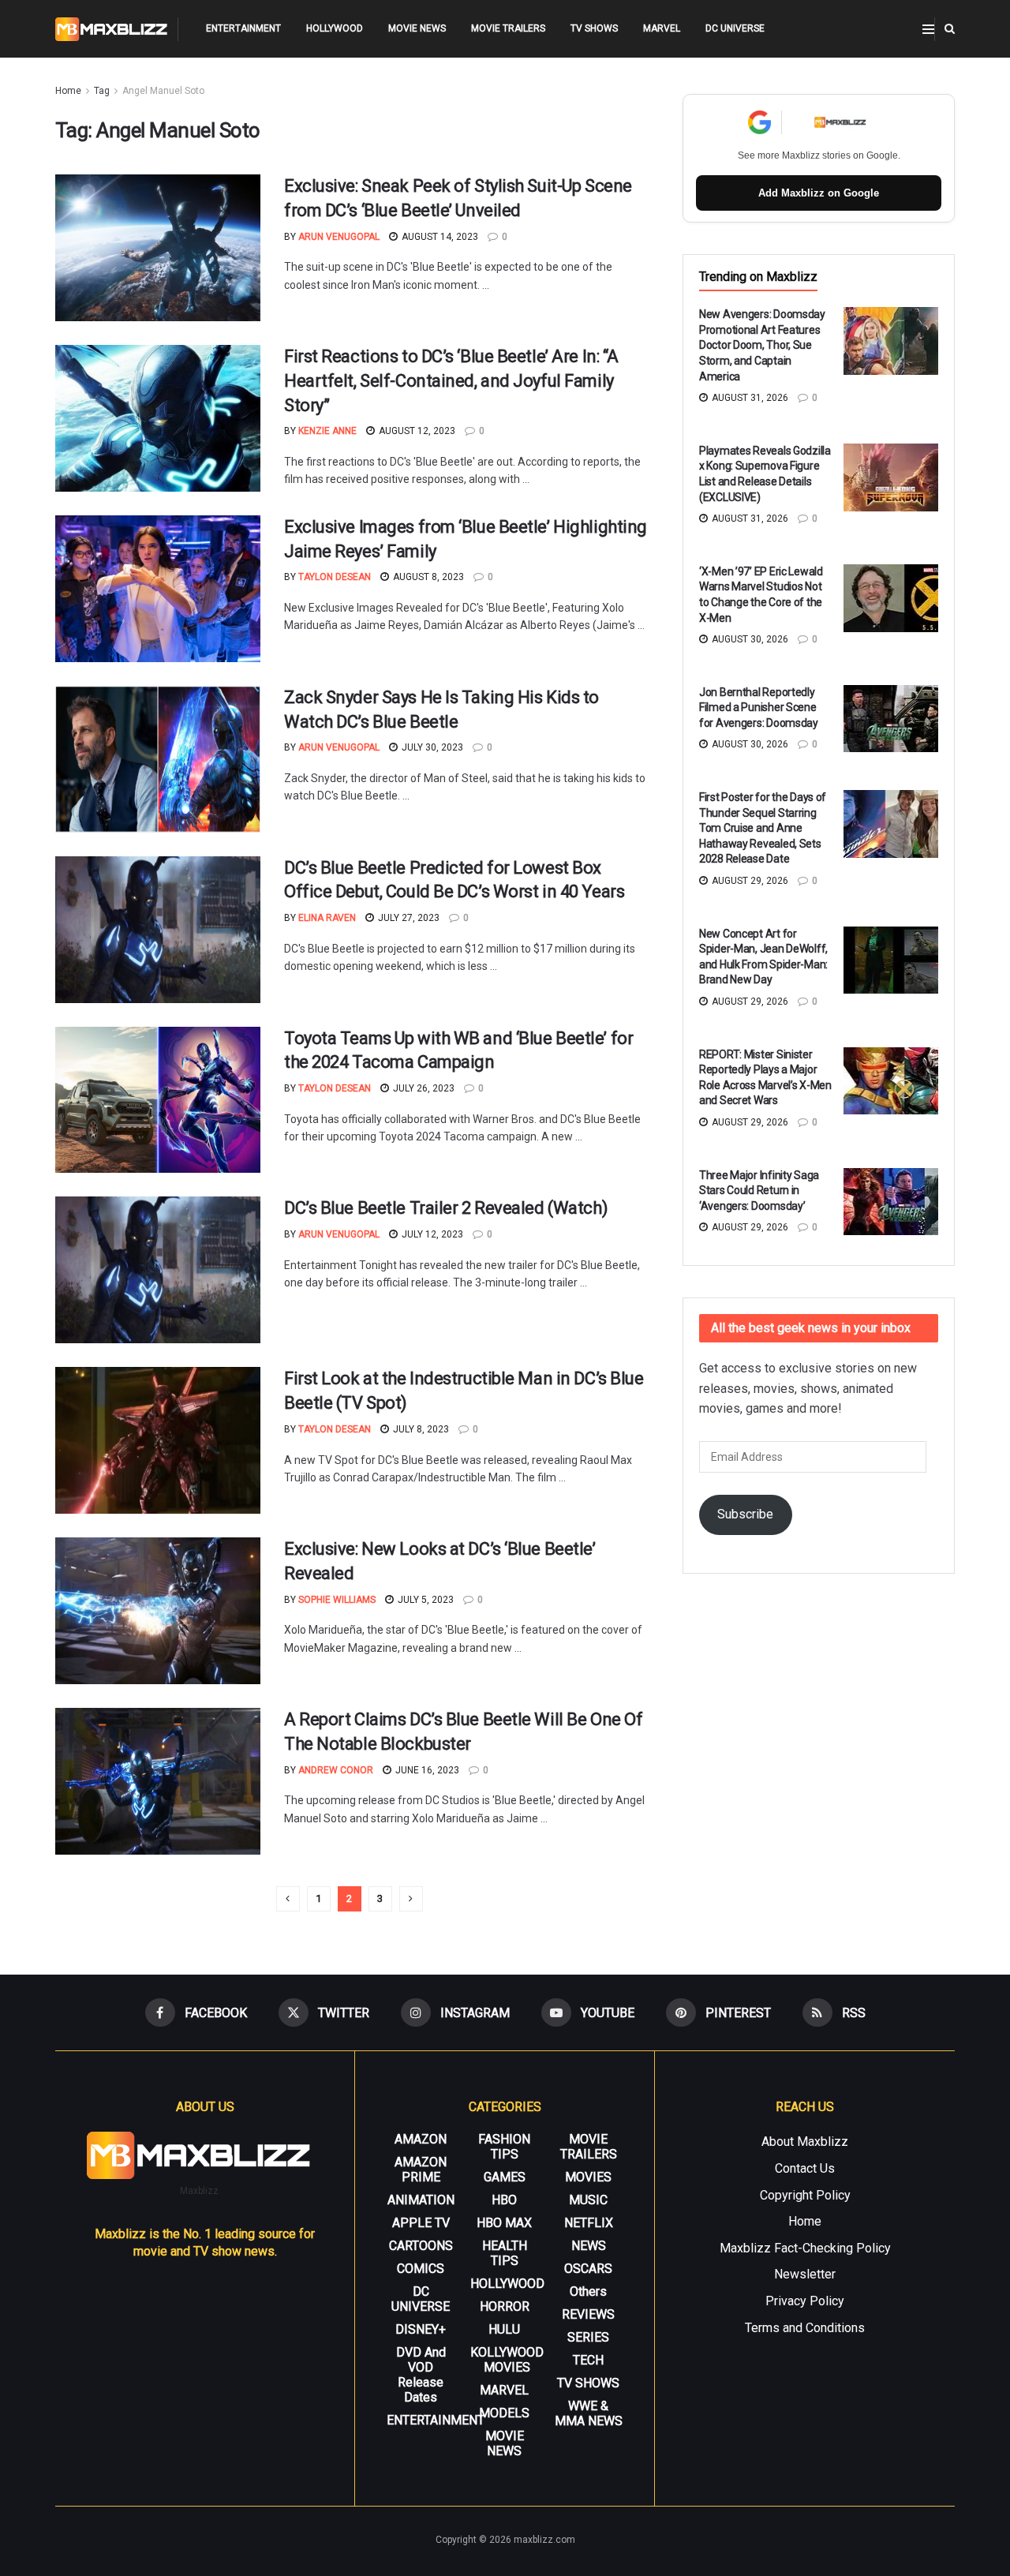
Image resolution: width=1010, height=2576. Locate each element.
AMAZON (421, 2139)
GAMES (505, 2177)
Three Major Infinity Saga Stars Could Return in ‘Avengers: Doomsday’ (759, 1191)
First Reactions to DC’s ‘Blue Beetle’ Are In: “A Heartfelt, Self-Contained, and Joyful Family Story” (451, 381)
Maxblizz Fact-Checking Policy (805, 2248)
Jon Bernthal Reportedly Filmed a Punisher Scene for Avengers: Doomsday (759, 708)
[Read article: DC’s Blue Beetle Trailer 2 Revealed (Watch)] (158, 1270)
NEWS (589, 2246)
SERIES (588, 2337)
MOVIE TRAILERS (508, 28)
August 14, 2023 (439, 237)
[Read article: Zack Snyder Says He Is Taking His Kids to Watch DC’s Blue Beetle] (158, 759)
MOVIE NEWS (417, 28)
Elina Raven (327, 918)
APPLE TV (421, 2223)
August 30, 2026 (749, 639)
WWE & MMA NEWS (589, 2413)
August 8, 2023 (427, 577)
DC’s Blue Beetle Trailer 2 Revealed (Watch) (446, 1208)
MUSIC (588, 2200)
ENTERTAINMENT (243, 28)
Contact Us (805, 2168)
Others (588, 2291)
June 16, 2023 (426, 1770)
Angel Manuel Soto (163, 91)
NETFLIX (589, 2223)
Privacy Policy (805, 2301)
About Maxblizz (805, 2142)
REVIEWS (588, 2314)
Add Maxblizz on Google (819, 193)
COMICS (421, 2269)
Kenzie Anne (327, 431)
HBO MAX (504, 2223)
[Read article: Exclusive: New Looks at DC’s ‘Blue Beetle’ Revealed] (158, 1611)
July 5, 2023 (425, 1600)
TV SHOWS (594, 28)
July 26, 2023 (423, 1088)
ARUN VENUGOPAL (339, 237)
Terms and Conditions (805, 2328)
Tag (102, 91)
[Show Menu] (928, 29)
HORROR (505, 2306)
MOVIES (588, 2177)
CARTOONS (421, 2246)
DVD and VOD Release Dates (421, 2375)
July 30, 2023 (431, 747)
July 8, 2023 (420, 1429)
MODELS (504, 2413)
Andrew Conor (336, 1770)
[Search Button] (950, 29)
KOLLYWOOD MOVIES (507, 2360)
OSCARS (588, 2269)
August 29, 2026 (749, 881)
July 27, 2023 (408, 918)
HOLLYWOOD (335, 28)
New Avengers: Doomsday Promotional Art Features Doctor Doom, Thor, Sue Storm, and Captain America (762, 345)
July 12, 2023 (431, 1234)
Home (68, 91)
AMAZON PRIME (421, 2170)
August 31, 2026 (749, 398)
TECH (588, 2360)
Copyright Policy (805, 2195)
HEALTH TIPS (505, 2253)
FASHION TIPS (504, 2147)
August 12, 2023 (416, 431)
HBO (504, 2200)
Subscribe (745, 1514)
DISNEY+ (421, 2329)
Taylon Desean (335, 577)
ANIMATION (421, 2200)
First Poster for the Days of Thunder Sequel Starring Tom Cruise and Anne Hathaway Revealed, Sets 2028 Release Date (763, 828)
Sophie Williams (337, 1600)
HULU (504, 2329)
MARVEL (662, 28)
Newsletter (805, 2274)
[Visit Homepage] (112, 29)
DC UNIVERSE (735, 28)
